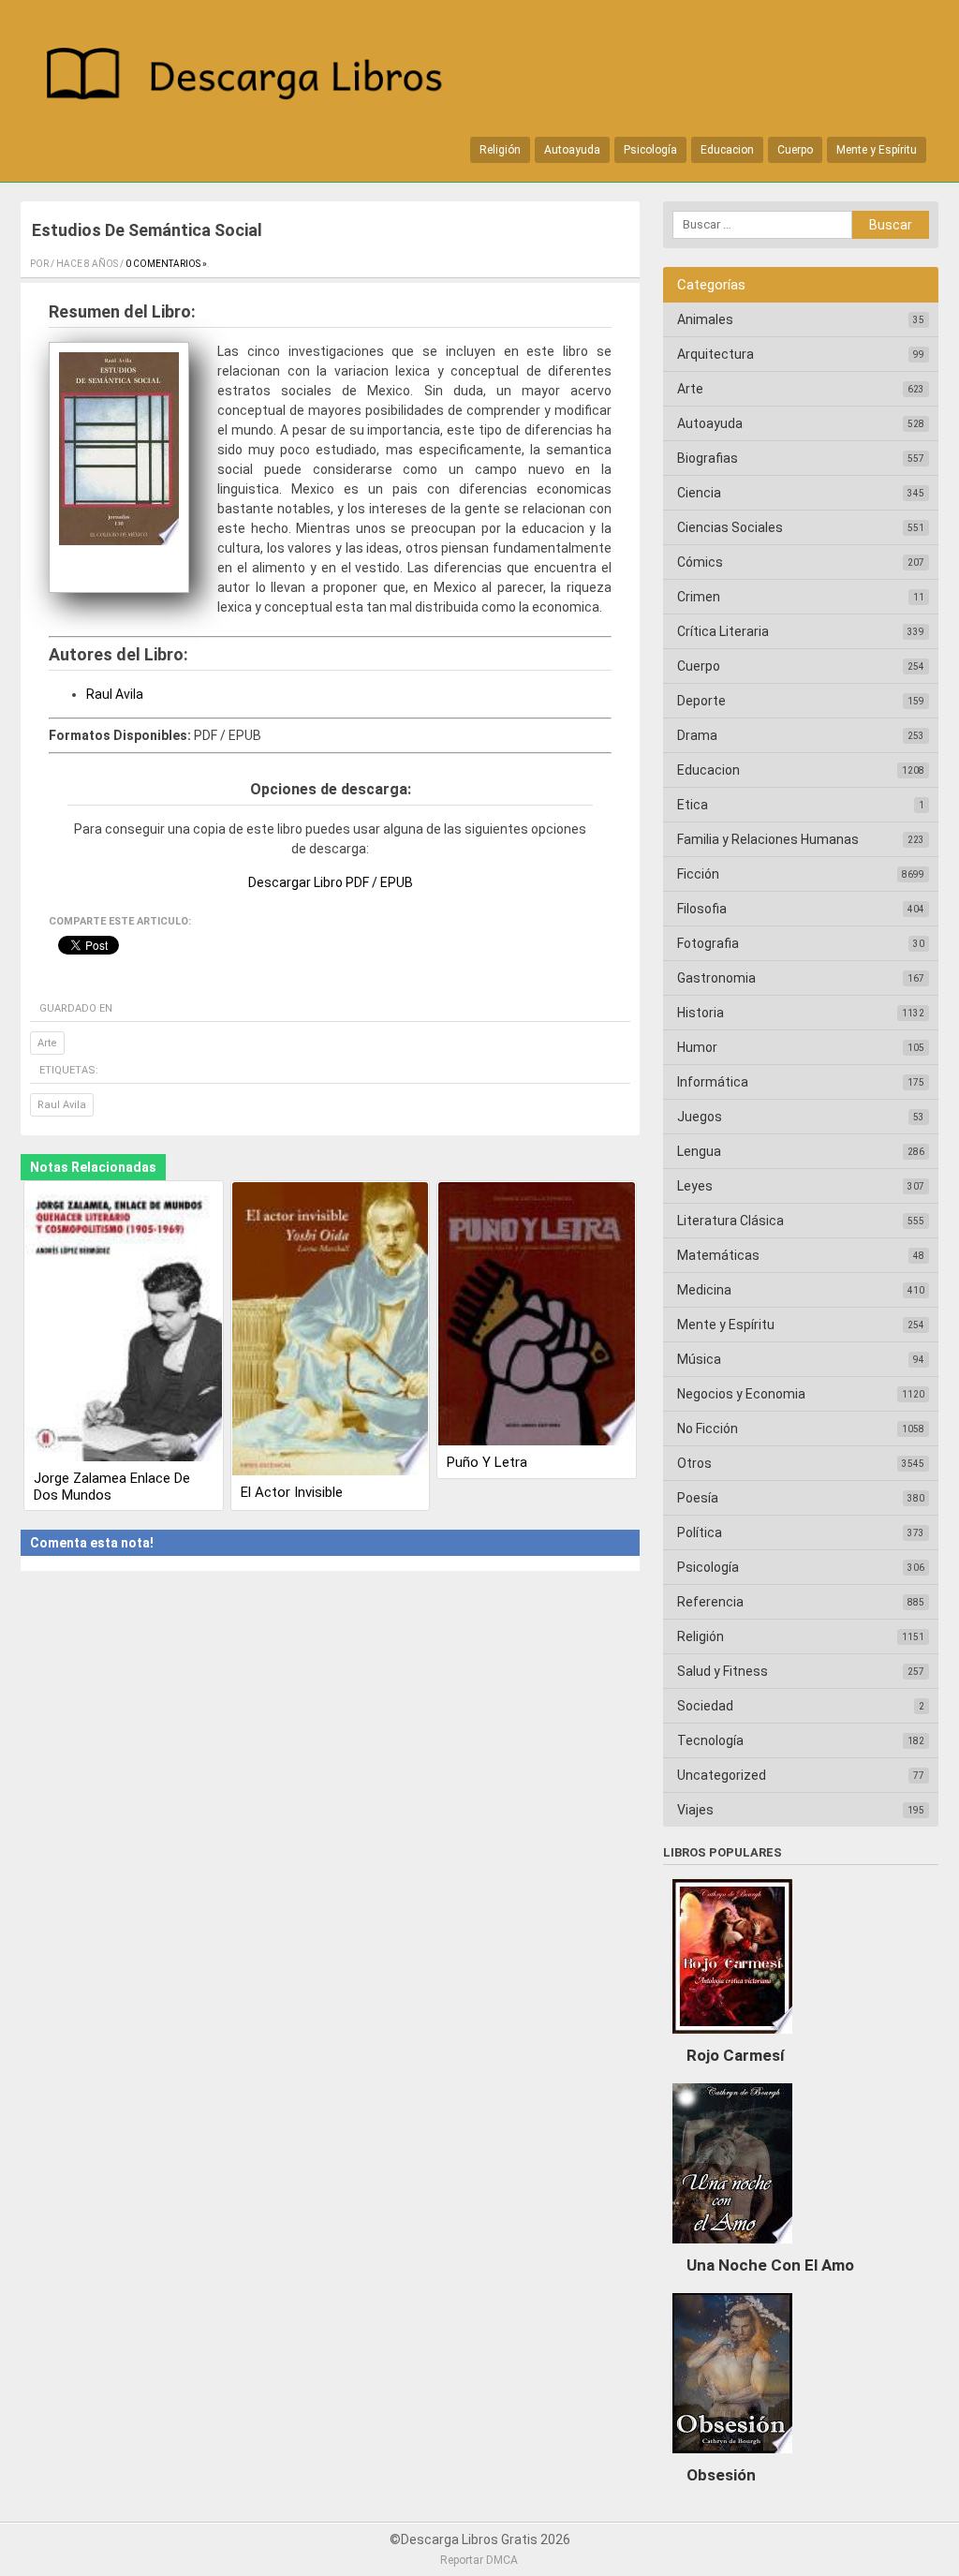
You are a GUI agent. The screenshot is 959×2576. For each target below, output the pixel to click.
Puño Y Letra (487, 1462)
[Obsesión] (732, 2458)
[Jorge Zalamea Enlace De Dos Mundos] (124, 1323)
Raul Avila (115, 694)
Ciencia (699, 493)
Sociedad (705, 1706)
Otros (694, 1463)
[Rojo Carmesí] (732, 2038)
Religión (500, 150)
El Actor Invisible (292, 1492)
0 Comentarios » (166, 264)
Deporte (701, 701)
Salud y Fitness (723, 1671)
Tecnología (710, 1740)
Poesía (698, 1498)
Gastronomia (716, 978)
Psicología (650, 150)
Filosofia (702, 909)
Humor (697, 1047)
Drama (697, 735)
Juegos (700, 1117)
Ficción (698, 874)
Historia (701, 1013)
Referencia (710, 1602)
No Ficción (708, 1429)
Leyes (695, 1186)
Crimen (699, 597)
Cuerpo (795, 150)
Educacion (727, 150)
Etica (693, 805)
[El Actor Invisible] (331, 1330)
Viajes (695, 1810)
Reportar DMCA (479, 2560)
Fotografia (708, 943)
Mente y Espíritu (877, 150)
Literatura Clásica (730, 1221)
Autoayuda (572, 150)
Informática (713, 1082)
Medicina (704, 1290)
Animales (705, 319)
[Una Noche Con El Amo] (732, 2248)
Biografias (708, 458)
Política (700, 1532)
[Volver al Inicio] (254, 77)
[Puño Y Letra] (537, 1316)
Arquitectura (716, 354)
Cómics (700, 562)
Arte (47, 1043)
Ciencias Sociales (730, 527)
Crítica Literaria (723, 631)
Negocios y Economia (741, 1394)
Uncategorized (722, 1775)
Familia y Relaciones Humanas (768, 839)
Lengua (699, 1151)
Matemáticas (718, 1255)
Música (699, 1359)
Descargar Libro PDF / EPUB (331, 882)
